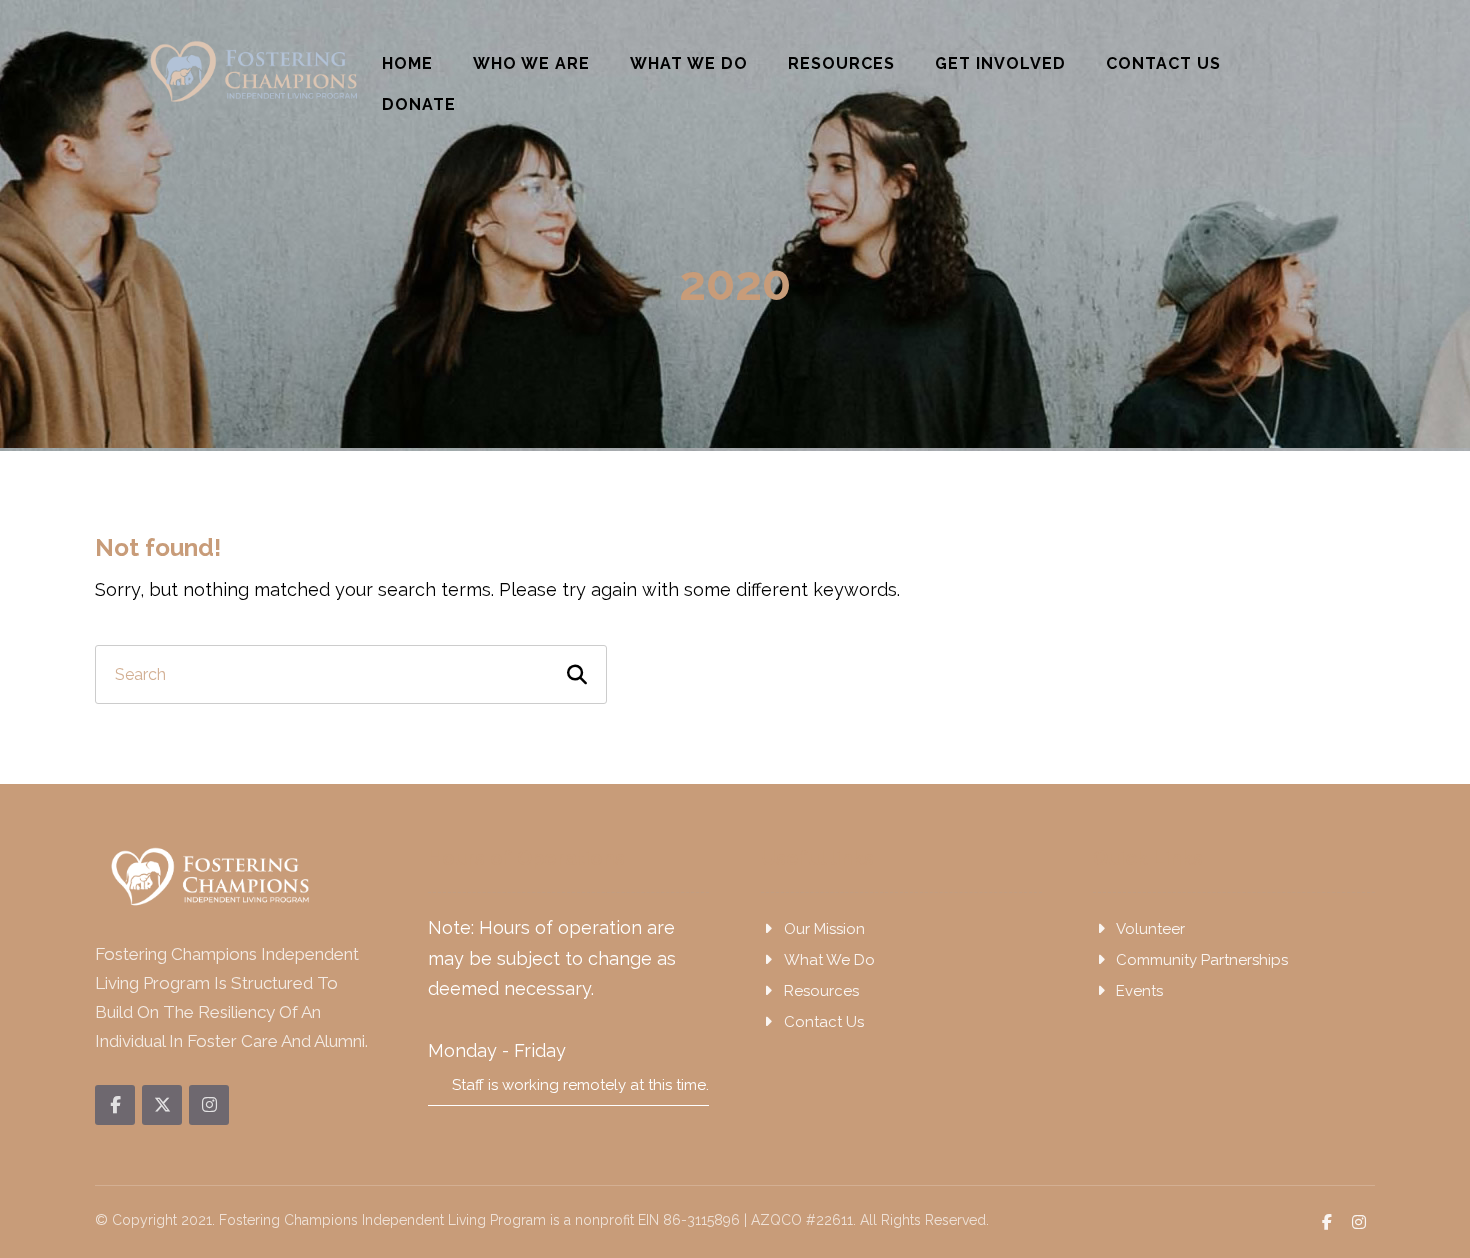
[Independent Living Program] (254, 71)
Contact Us (824, 1022)
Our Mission (824, 929)
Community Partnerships (1202, 960)
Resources (821, 991)
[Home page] (647, 348)
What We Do (829, 960)
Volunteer (1150, 929)
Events (1139, 991)
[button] (115, 1105)
